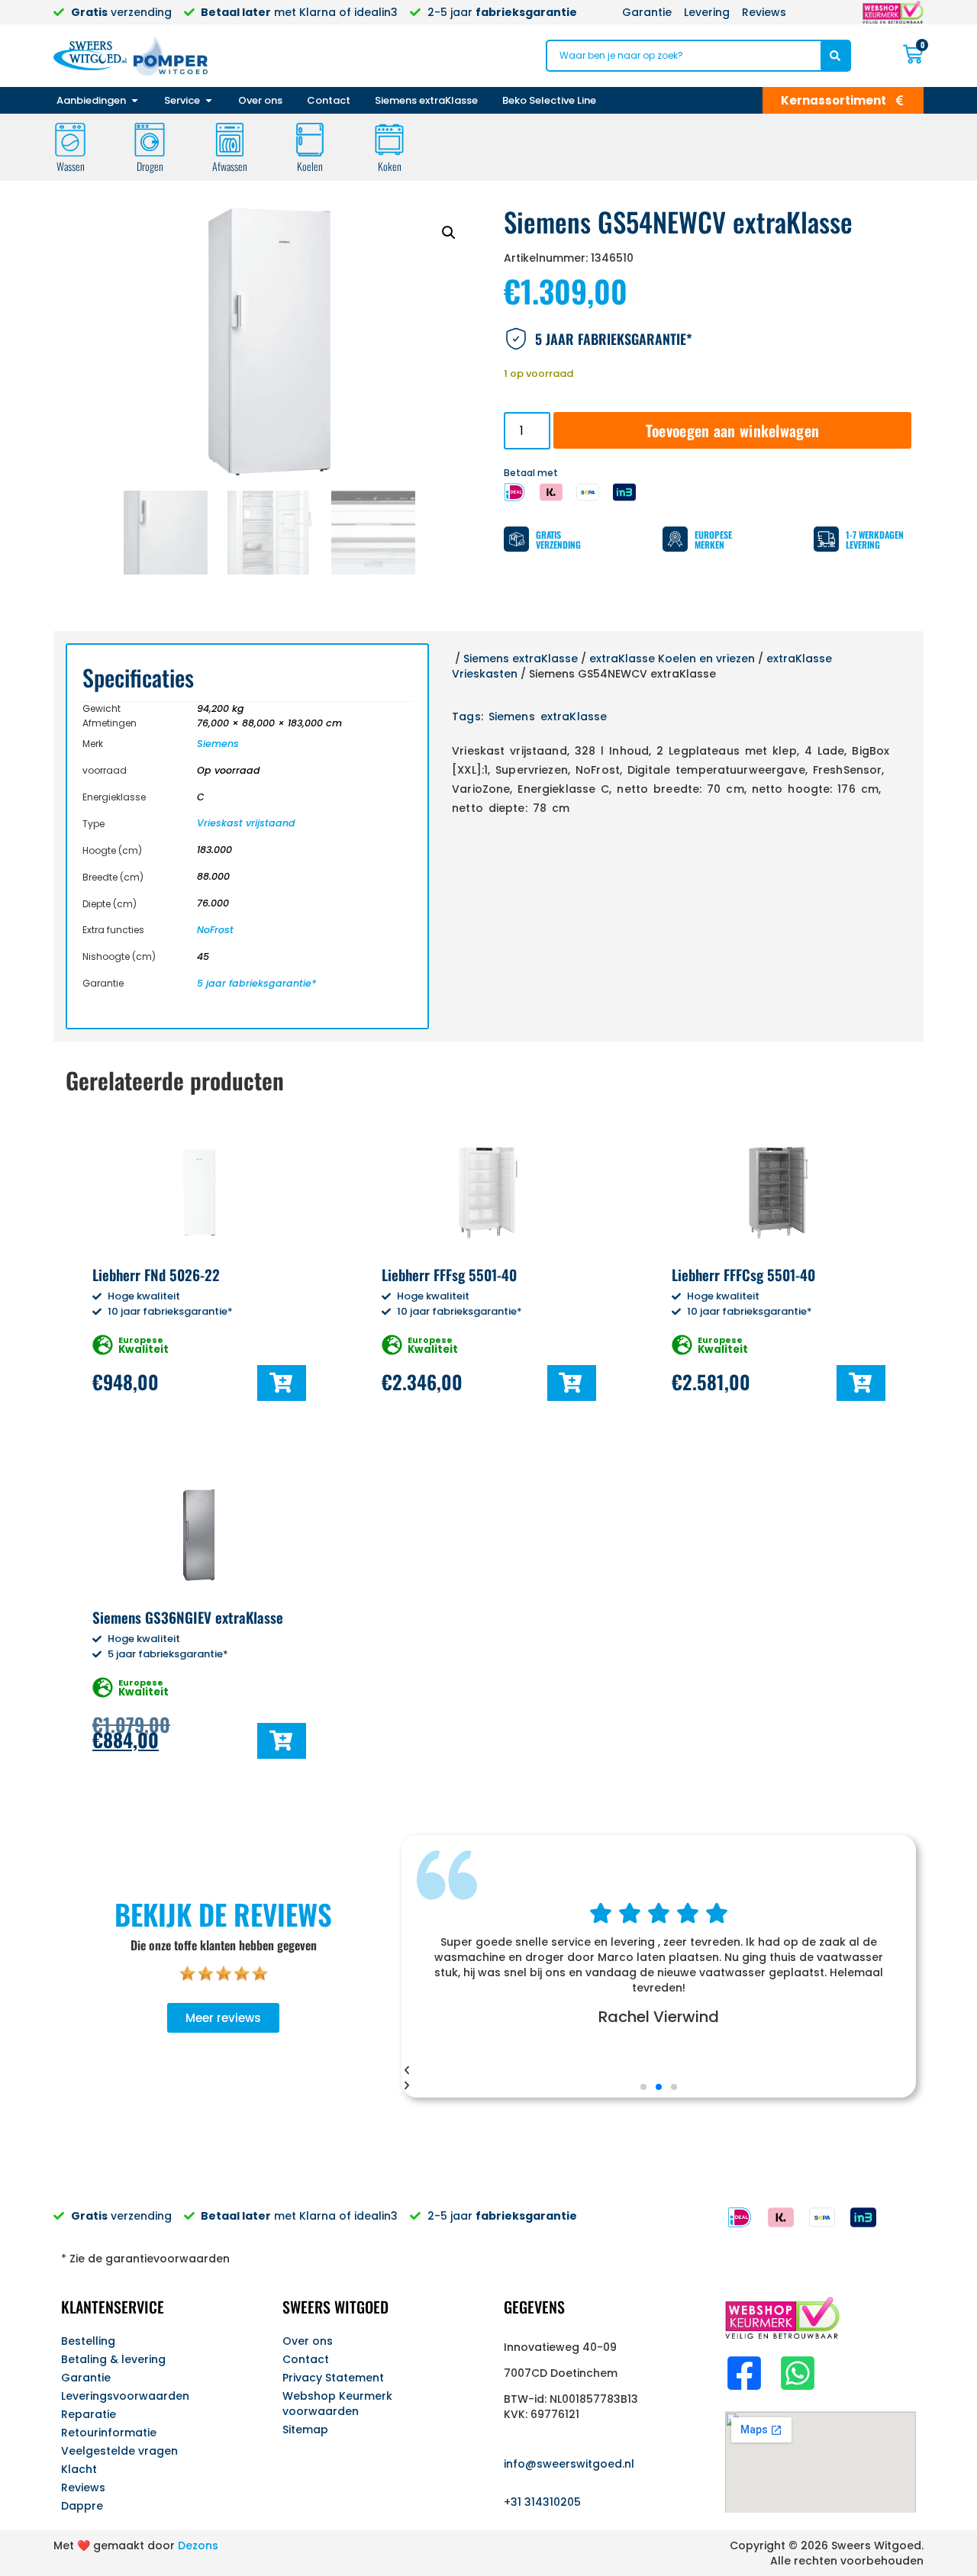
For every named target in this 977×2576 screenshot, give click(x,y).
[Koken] (389, 140)
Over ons (308, 2341)
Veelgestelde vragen (119, 2451)
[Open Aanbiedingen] (135, 101)
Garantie (86, 2378)
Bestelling (88, 2341)
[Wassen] (70, 140)
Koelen (310, 166)
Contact (306, 2359)
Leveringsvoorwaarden (125, 2396)
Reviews (83, 2487)
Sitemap (305, 2429)
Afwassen (230, 166)
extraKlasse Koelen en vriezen (672, 658)
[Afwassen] (230, 140)
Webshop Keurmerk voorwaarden (337, 2404)
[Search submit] (835, 56)
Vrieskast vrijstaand (246, 823)
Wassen (71, 166)
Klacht (79, 2469)
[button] (449, 233)
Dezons (198, 2545)
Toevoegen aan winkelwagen (733, 430)
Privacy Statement (333, 2378)
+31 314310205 (542, 2502)
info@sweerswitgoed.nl (569, 2464)
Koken (390, 166)
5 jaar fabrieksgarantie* (256, 983)
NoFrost (215, 930)
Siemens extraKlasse (521, 658)
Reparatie (89, 2414)
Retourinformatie (109, 2433)
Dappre (82, 2506)
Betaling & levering (113, 2359)
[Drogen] (150, 140)
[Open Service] (209, 101)
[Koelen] (310, 140)
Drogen (150, 166)
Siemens (218, 744)
